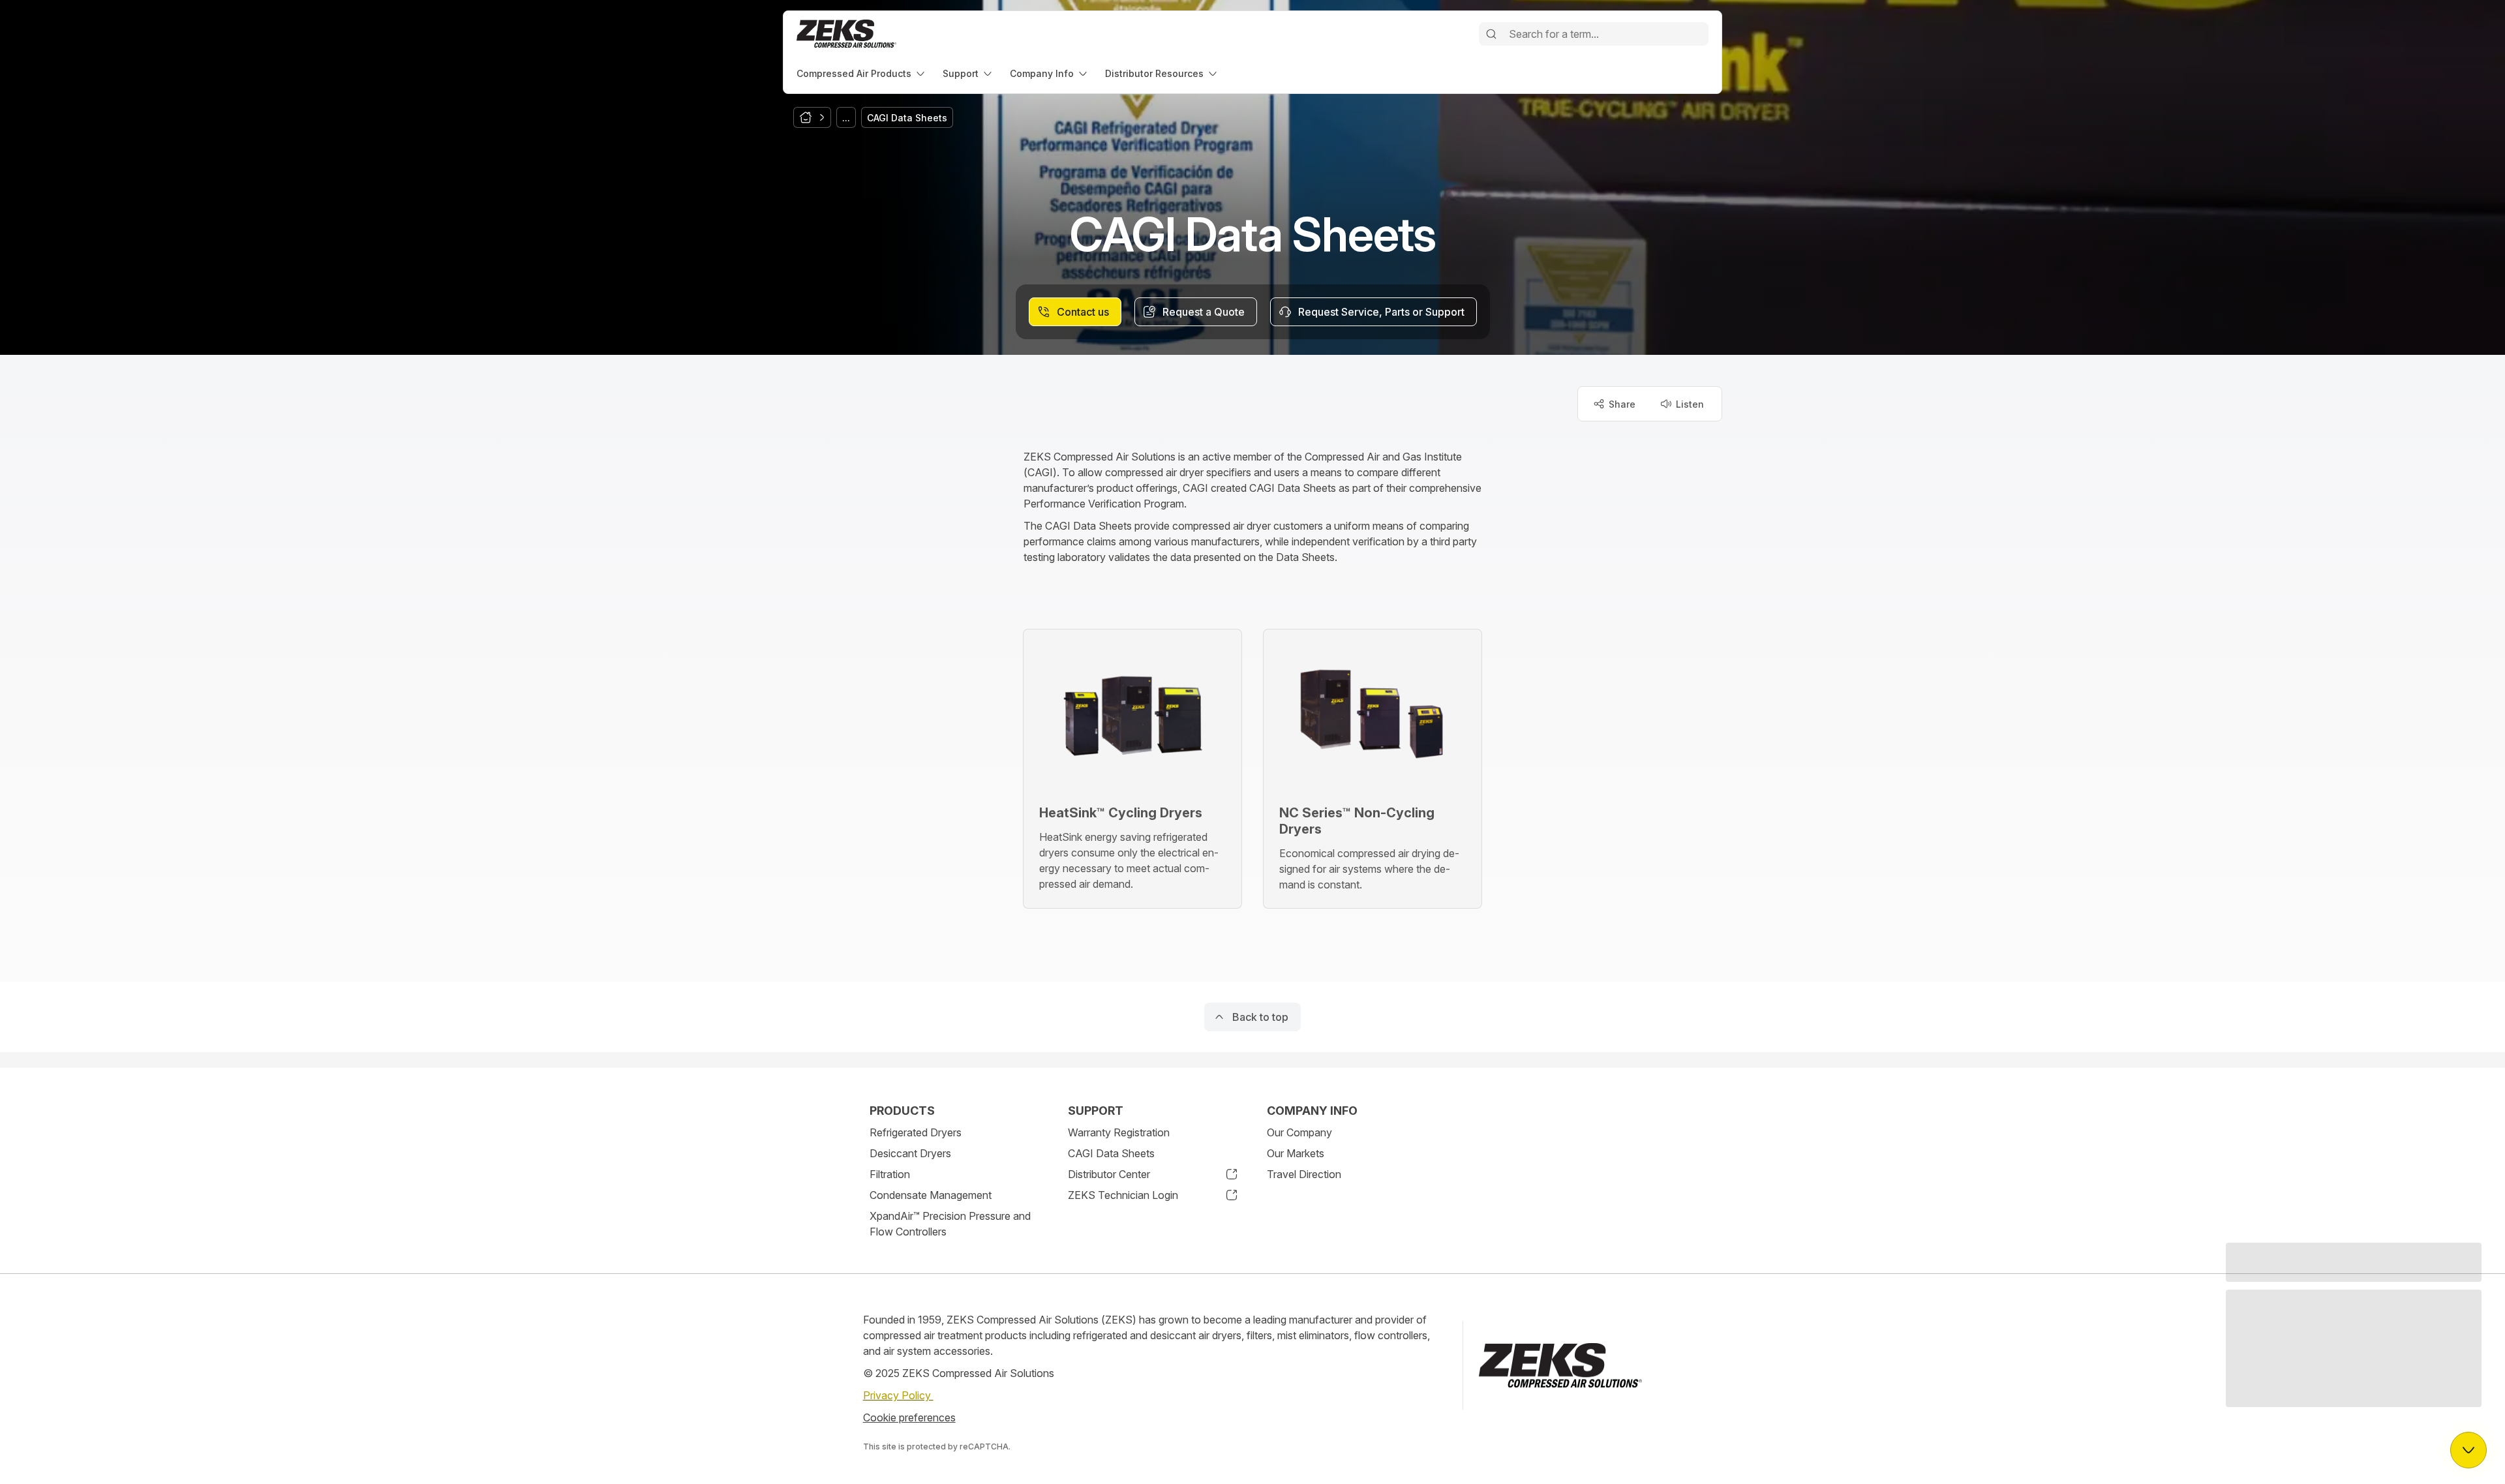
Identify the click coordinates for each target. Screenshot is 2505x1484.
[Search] (1491, 34)
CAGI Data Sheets (1111, 1153)
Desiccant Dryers (910, 1153)
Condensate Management (931, 1195)
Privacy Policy (898, 1395)
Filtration (890, 1174)
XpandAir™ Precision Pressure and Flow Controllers (950, 1224)
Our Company (1299, 1132)
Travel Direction (1304, 1174)
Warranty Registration (1119, 1132)
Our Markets (1296, 1153)
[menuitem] (862, 73)
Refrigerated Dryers (916, 1132)
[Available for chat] (2468, 1450)
